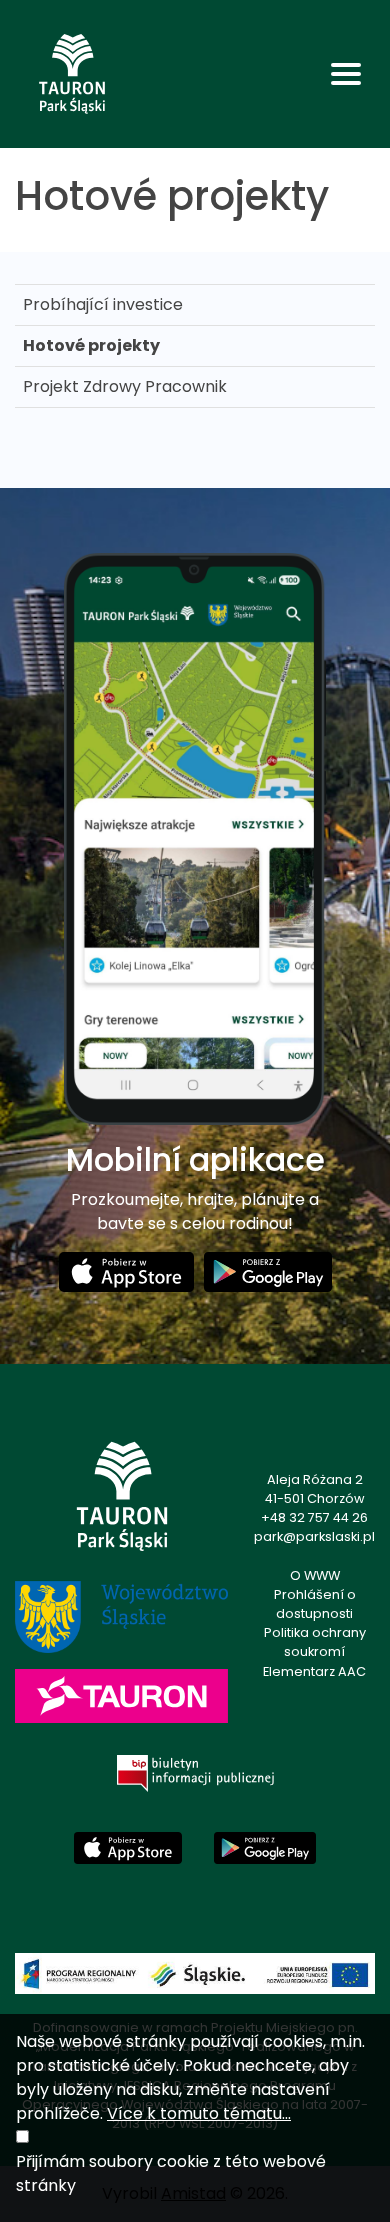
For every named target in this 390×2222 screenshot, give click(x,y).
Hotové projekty (91, 345)
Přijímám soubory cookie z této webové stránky (171, 2173)
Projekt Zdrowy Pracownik (125, 386)
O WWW (315, 1575)
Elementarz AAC (314, 1671)
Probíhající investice (103, 304)
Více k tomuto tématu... (199, 2113)
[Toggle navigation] (346, 74)
